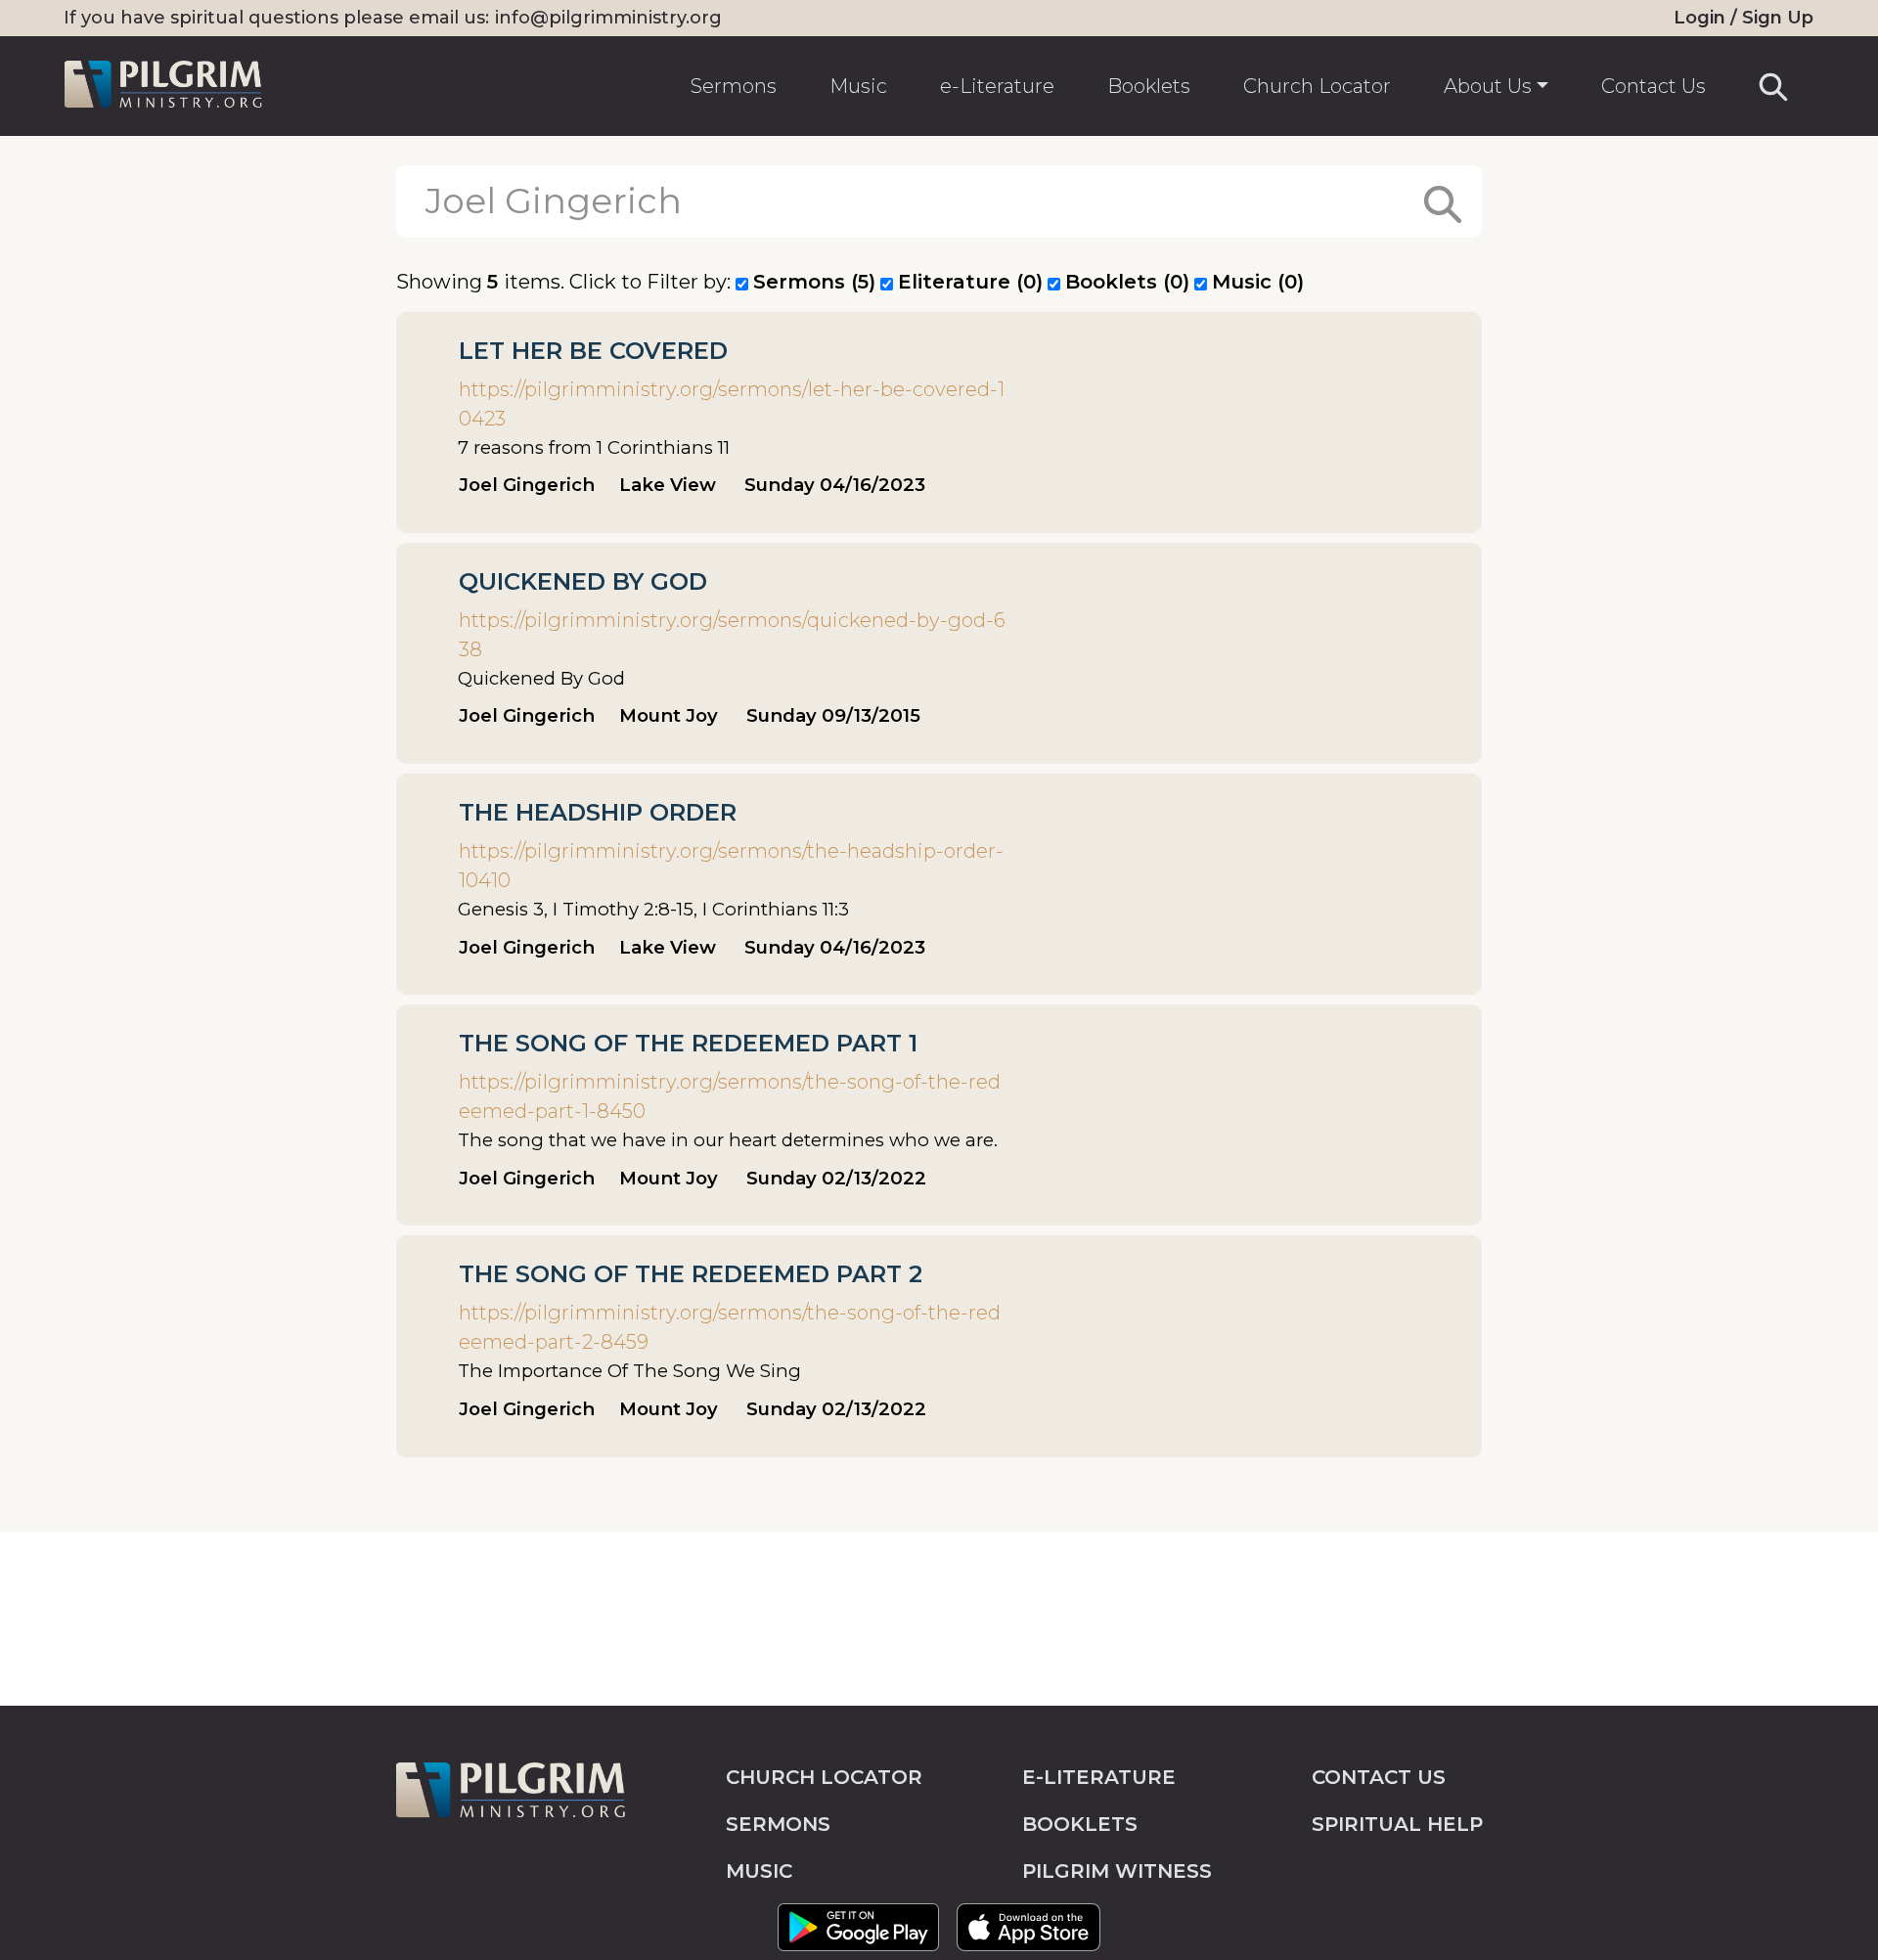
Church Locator (1317, 86)
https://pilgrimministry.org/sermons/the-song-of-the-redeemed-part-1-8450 (730, 1096)
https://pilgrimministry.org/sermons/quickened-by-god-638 (732, 635)
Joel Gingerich (527, 485)
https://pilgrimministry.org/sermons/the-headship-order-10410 (731, 866)
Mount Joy (669, 715)
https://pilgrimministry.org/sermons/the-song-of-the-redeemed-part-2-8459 (730, 1327)
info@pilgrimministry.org (608, 18)
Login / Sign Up (1744, 18)
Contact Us (1654, 86)
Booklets (1149, 86)
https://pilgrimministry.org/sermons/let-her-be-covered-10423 (732, 404)
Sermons (734, 86)
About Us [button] (1488, 86)
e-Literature (997, 86)
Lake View (668, 485)
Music (858, 86)
